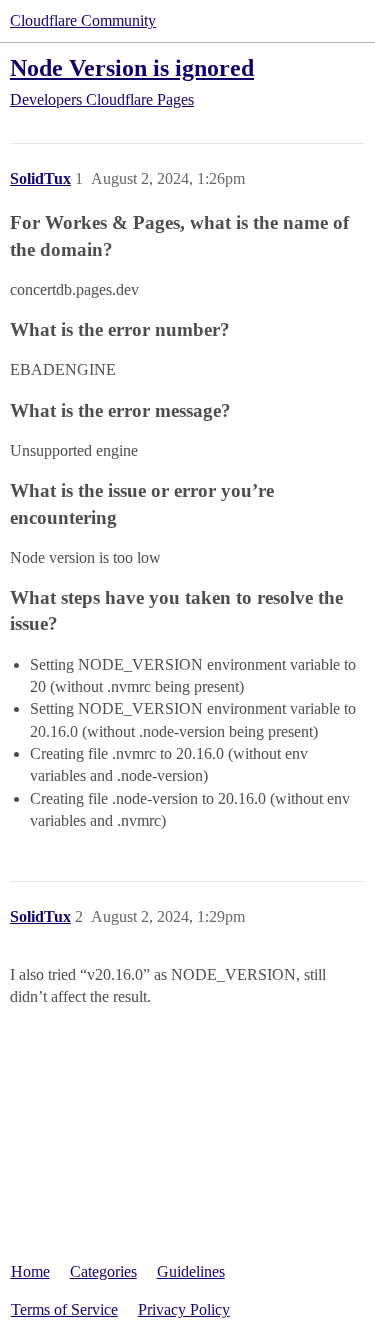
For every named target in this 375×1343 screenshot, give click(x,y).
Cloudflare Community (83, 20)
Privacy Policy (184, 1309)
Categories (103, 1271)
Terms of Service (64, 1309)
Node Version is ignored (132, 67)
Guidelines (191, 1271)
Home (30, 1271)
